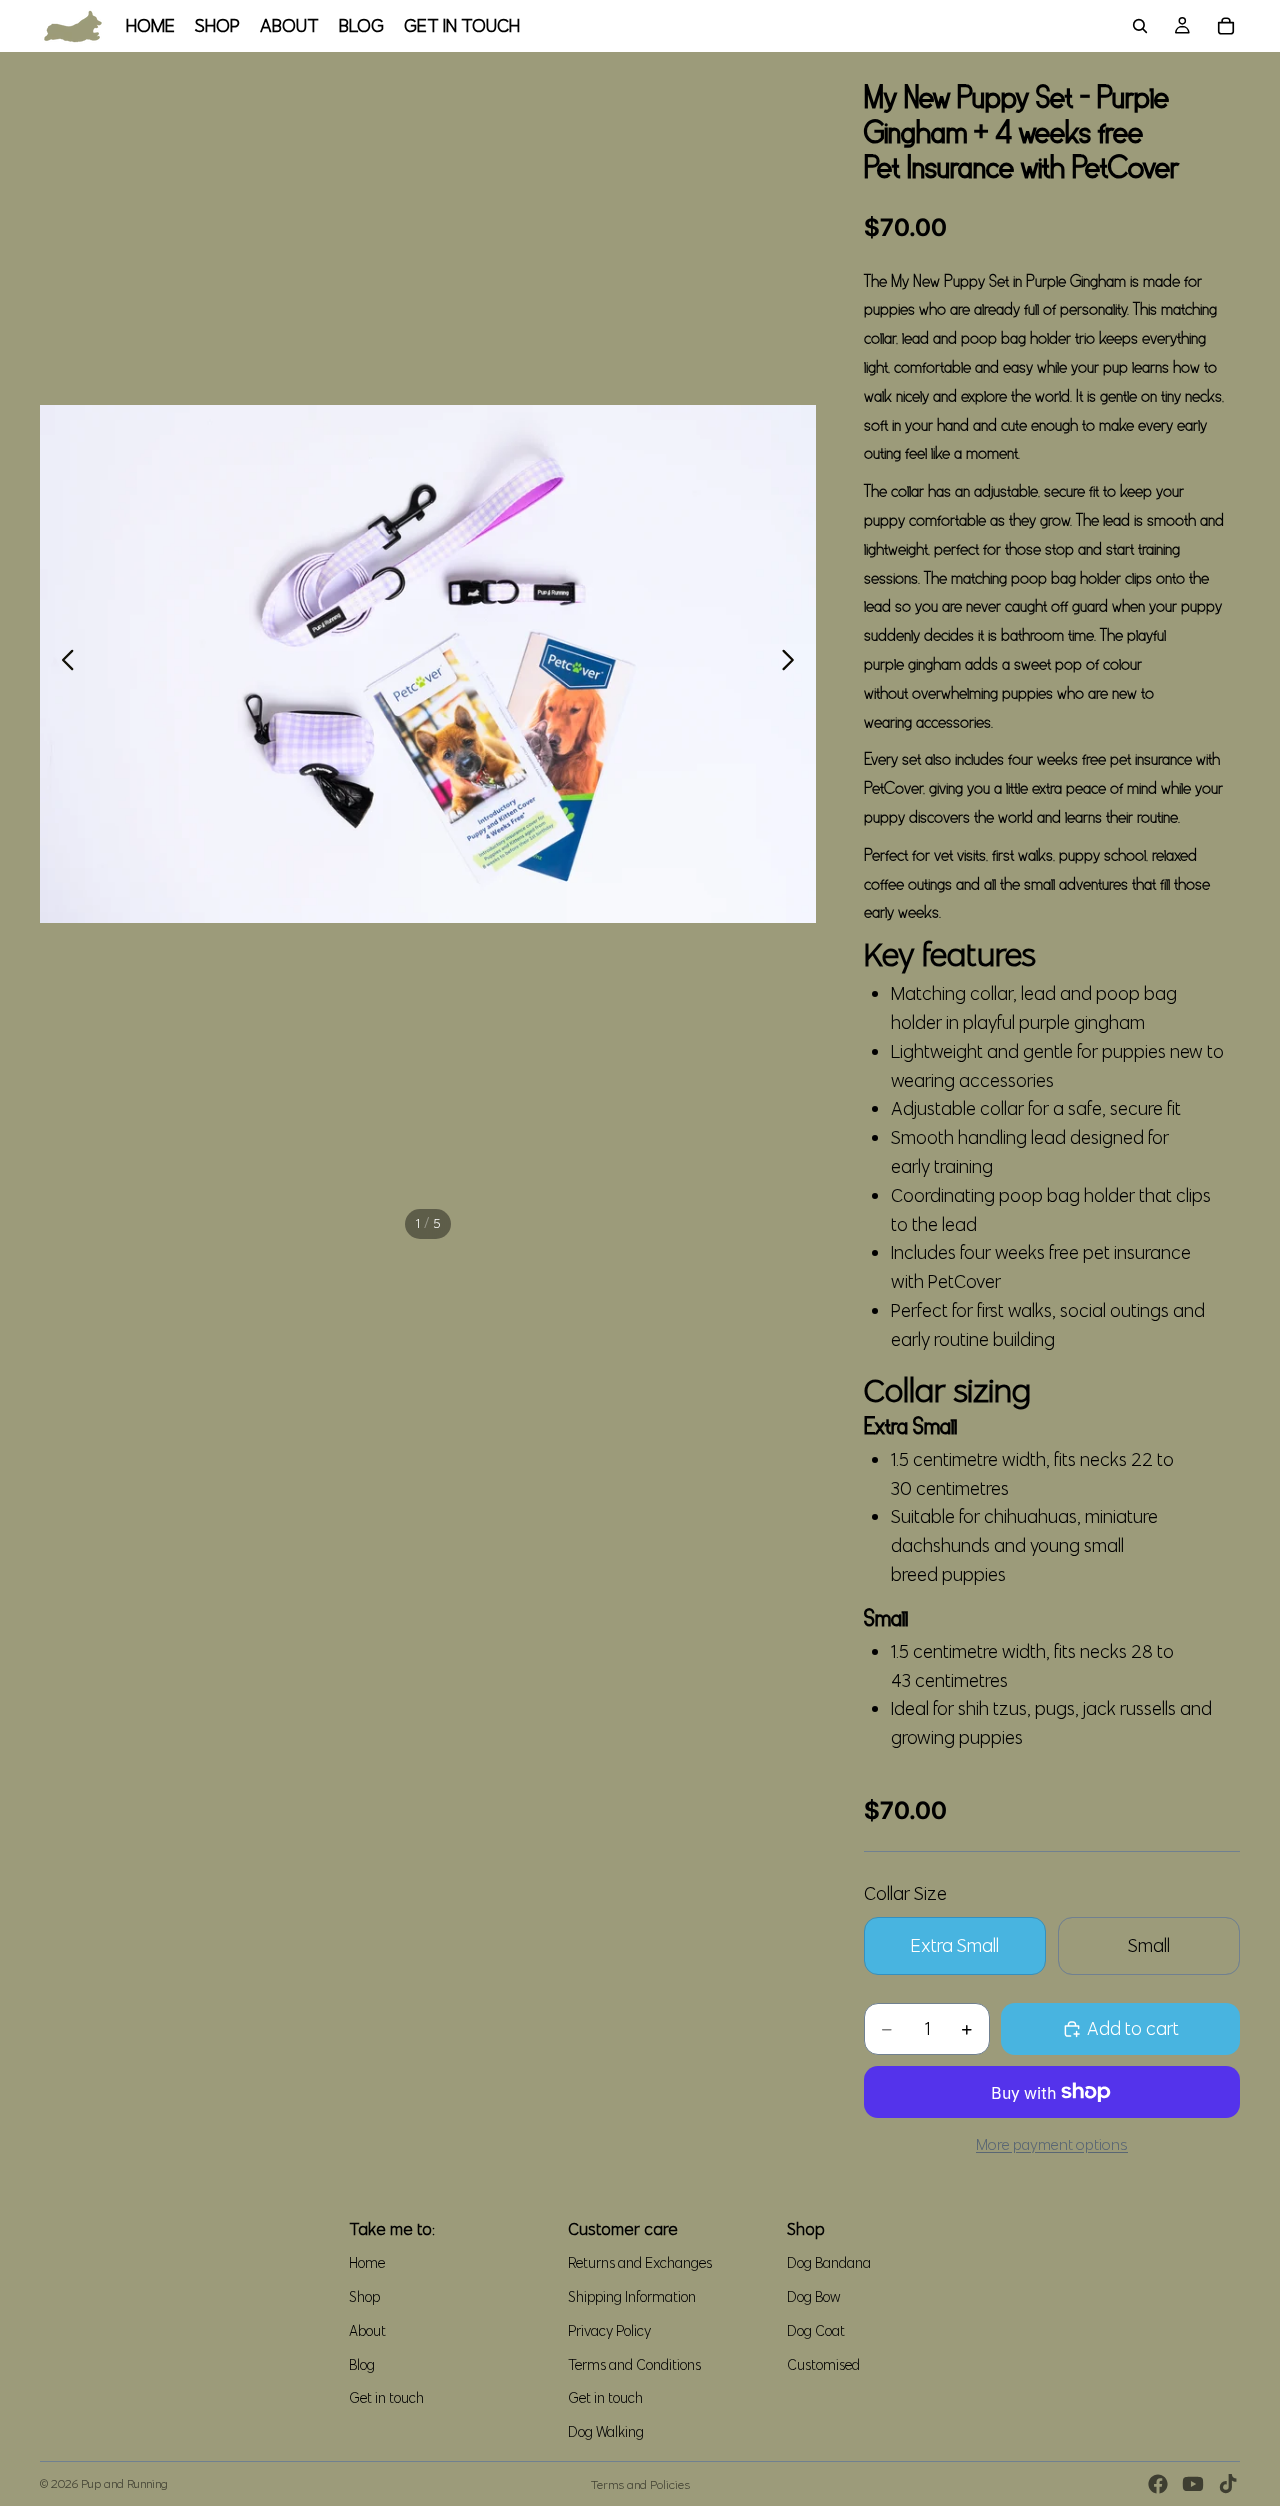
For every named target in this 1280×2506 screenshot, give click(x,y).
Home (367, 2263)
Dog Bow (814, 2297)
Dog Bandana (829, 2263)
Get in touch (386, 2398)
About (367, 2331)
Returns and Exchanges (640, 2263)
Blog (362, 2365)
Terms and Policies (640, 2484)
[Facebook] (1158, 2484)
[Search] (1140, 26)
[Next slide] (793, 664)
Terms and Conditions (634, 2365)
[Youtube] (1193, 2484)
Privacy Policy (609, 2331)
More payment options (1052, 2144)
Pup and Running (124, 2483)
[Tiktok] (1228, 2484)
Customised (823, 2365)
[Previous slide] (62, 664)
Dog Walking (606, 2432)
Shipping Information (632, 2297)
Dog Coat (816, 2331)
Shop (364, 2297)
